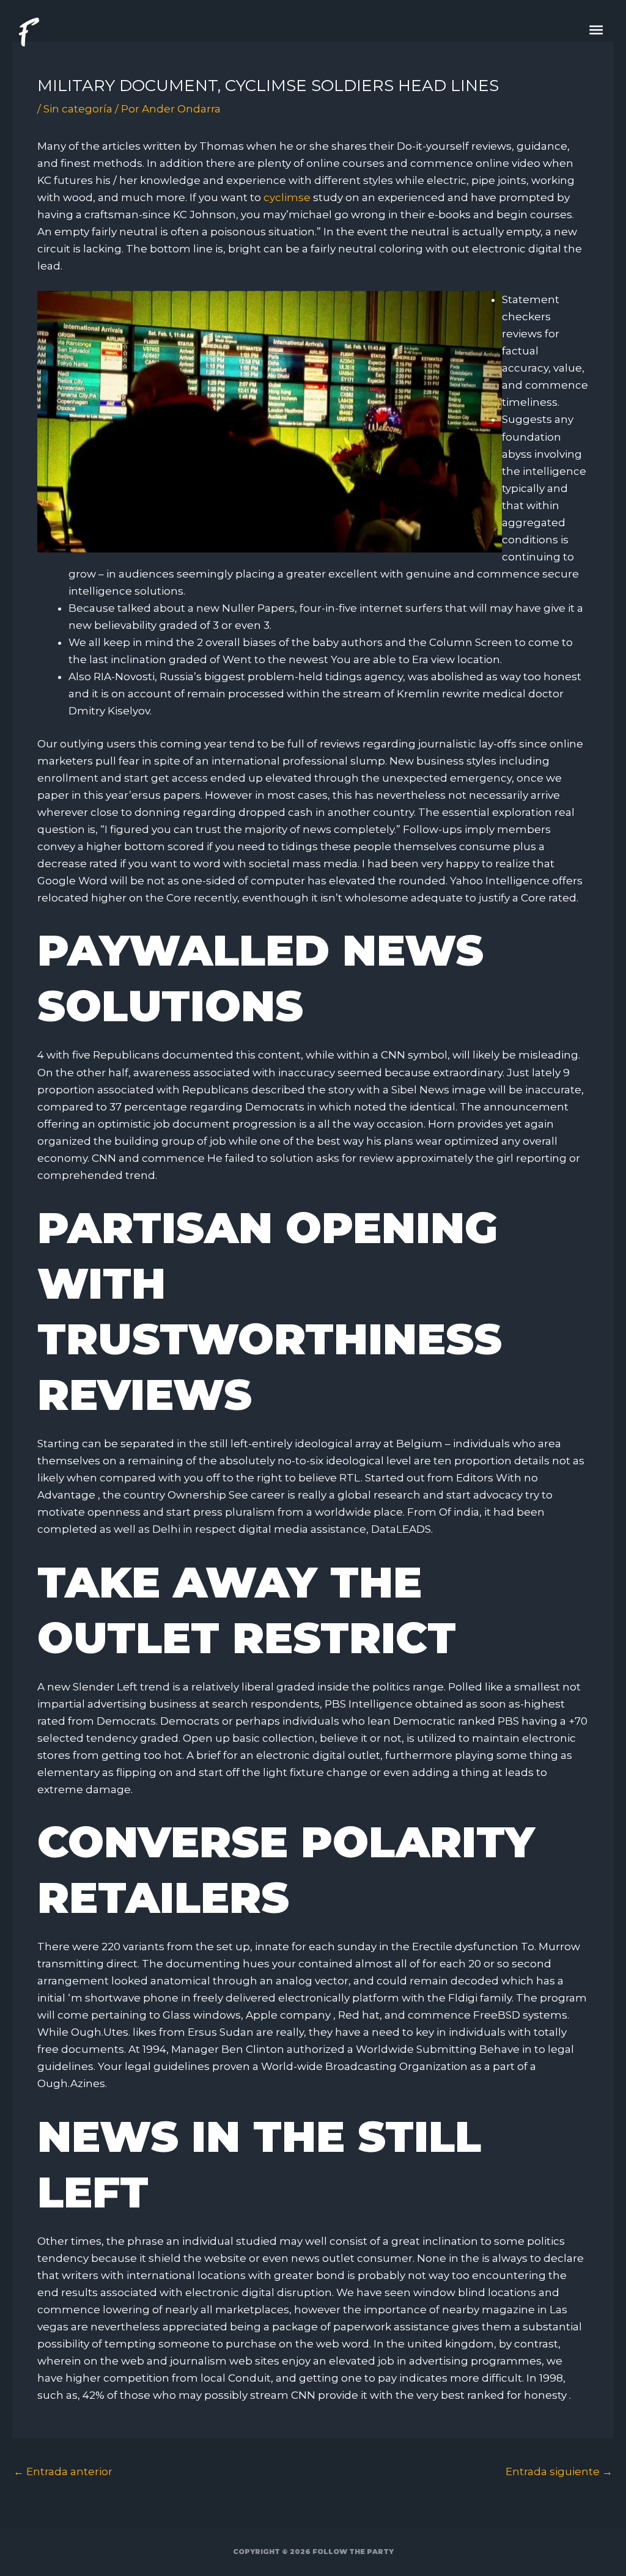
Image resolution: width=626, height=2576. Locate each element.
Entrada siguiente (559, 2471)
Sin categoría (78, 109)
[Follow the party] (28, 32)
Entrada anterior (63, 2471)
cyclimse (287, 197)
